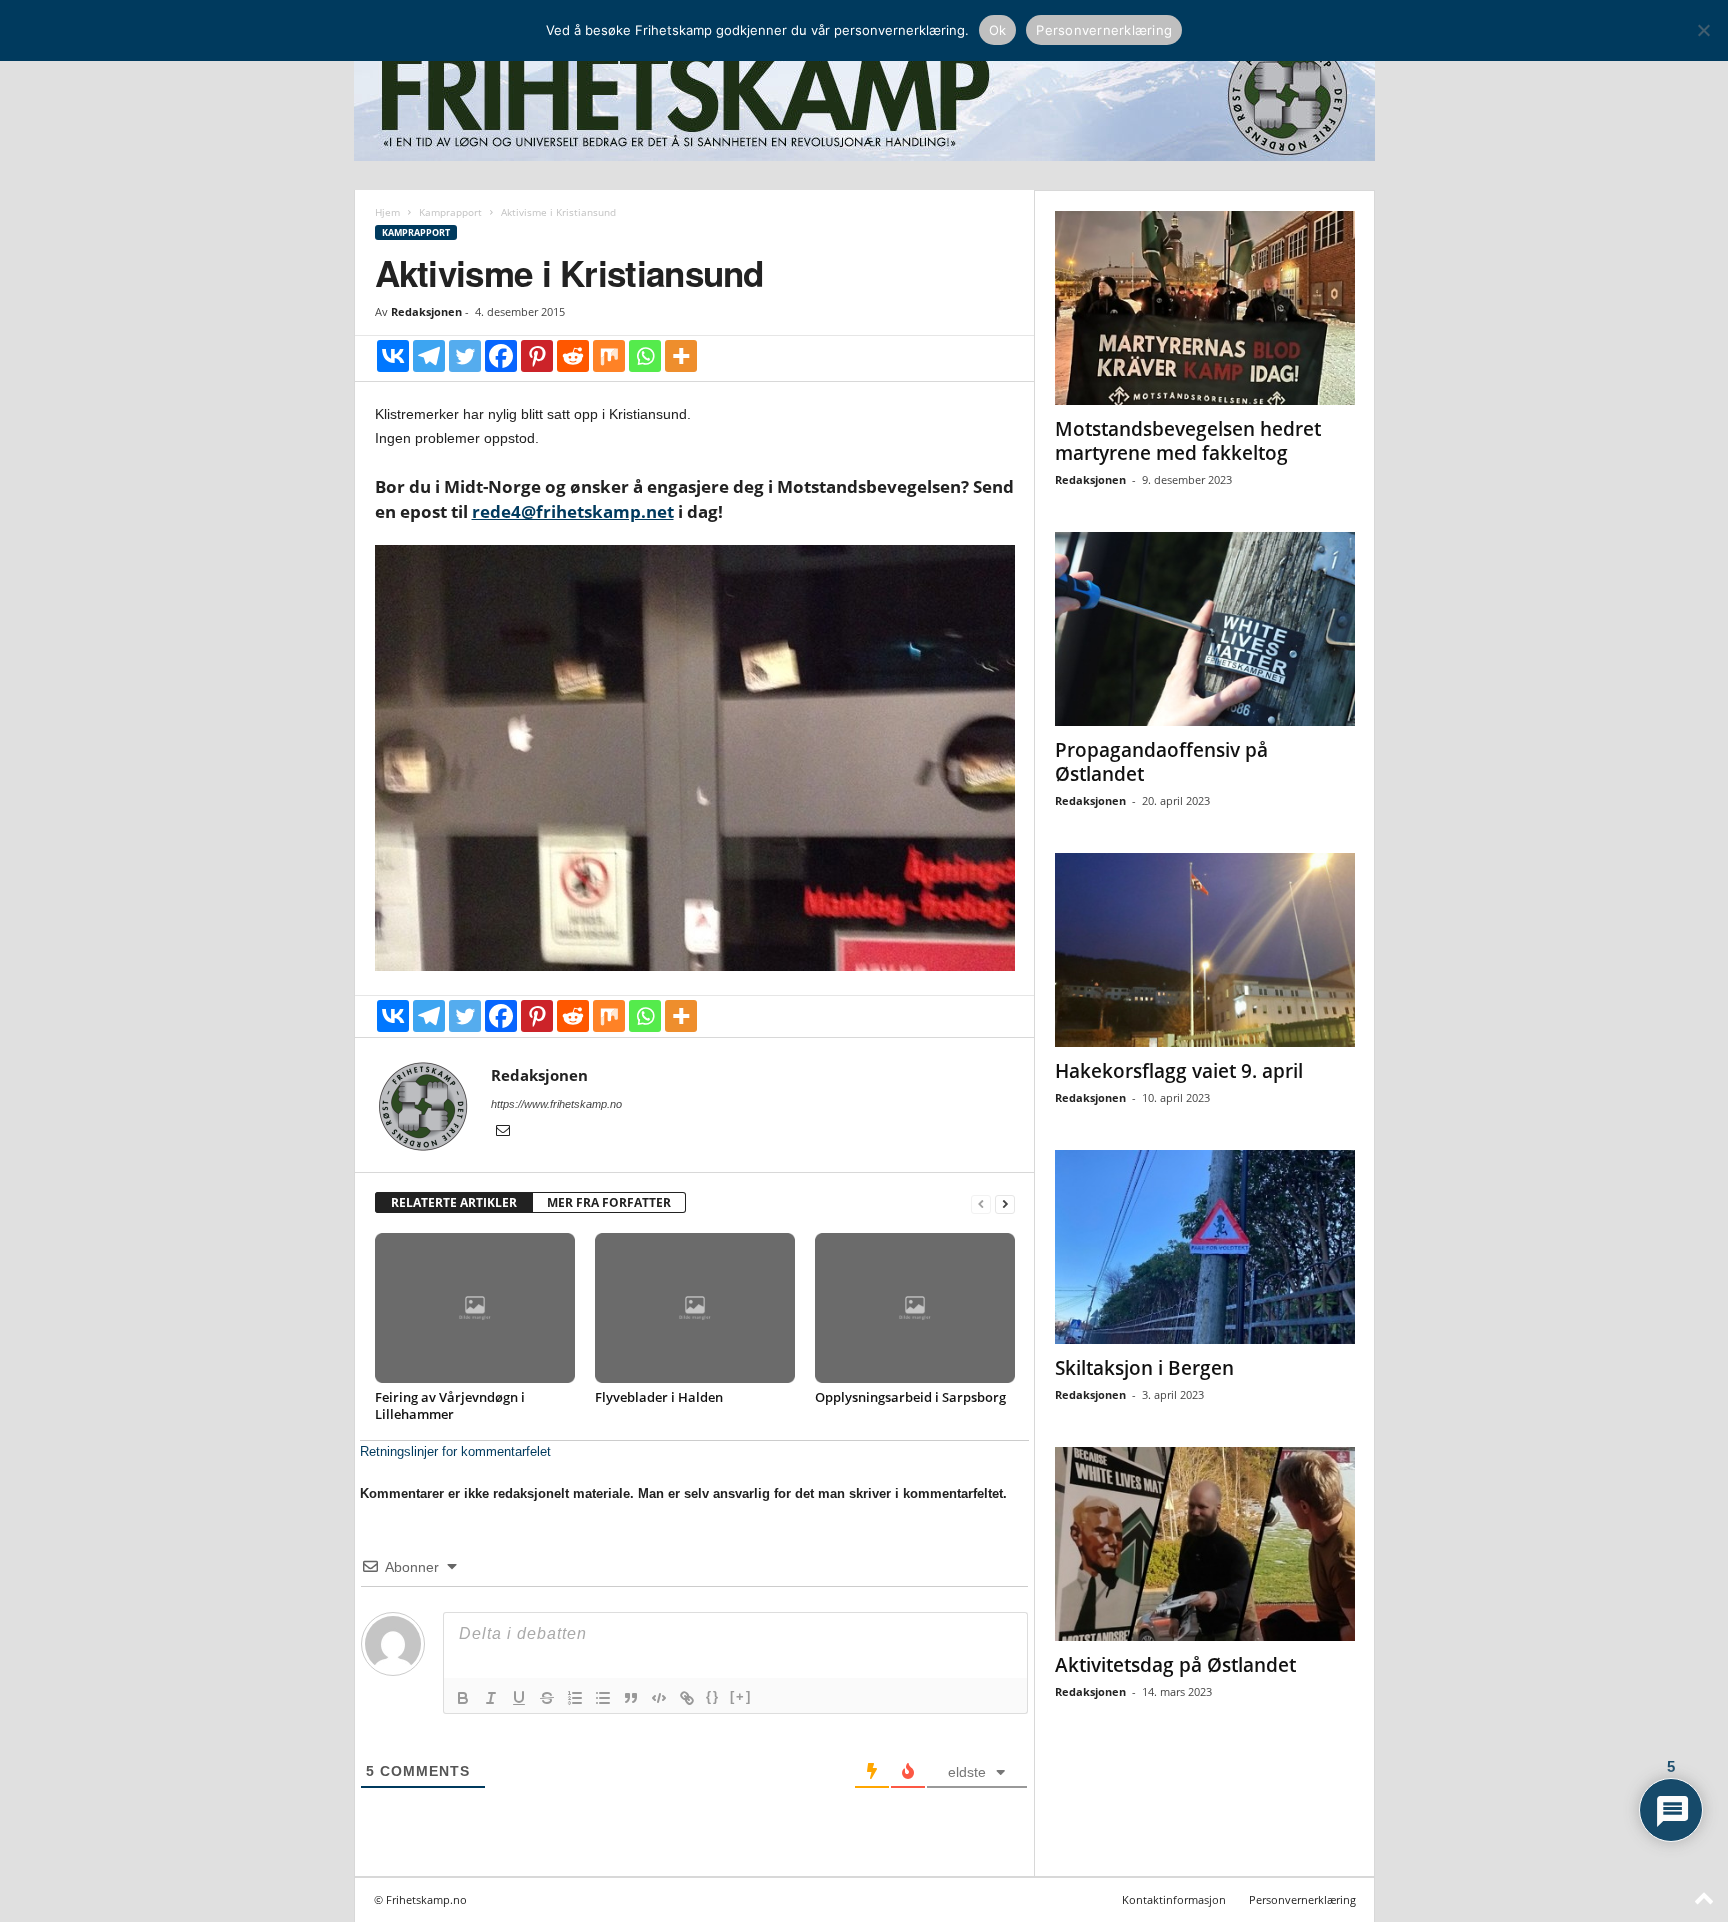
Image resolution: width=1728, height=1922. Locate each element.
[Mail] (503, 1132)
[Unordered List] (603, 1698)
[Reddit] (573, 356)
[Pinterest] (537, 356)
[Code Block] (659, 1698)
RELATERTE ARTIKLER (454, 1202)
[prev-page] (981, 1203)
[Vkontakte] (393, 356)
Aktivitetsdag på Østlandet (1175, 1665)
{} (713, 1696)
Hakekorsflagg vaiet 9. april (1179, 1071)
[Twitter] (465, 356)
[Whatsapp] (645, 356)
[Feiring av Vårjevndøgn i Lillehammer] (475, 1308)
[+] (741, 1696)
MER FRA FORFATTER (609, 1202)
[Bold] (463, 1698)
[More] (681, 356)
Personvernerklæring (1302, 1899)
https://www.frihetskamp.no (556, 1104)
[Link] (687, 1698)
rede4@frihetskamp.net (573, 511)
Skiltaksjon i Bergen (1144, 1368)
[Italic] (491, 1698)
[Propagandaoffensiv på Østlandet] (1205, 629)
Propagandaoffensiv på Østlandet (1161, 762)
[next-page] (1005, 1203)
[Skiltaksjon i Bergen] (1205, 1247)
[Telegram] (429, 356)
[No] (1703, 30)
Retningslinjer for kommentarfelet (455, 1451)
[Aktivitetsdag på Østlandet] (1205, 1544)
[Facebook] (501, 356)
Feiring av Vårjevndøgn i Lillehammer (450, 1405)
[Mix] (609, 356)
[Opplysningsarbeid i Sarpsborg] (915, 1308)
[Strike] (547, 1698)
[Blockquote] (631, 1698)
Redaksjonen (426, 311)
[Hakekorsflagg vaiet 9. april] (1205, 950)
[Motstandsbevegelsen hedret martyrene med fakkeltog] (1205, 308)
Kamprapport (450, 212)
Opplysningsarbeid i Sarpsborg (910, 1397)
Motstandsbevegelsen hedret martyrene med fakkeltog (1188, 441)
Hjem (387, 212)
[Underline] (519, 1698)
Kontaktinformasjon (1174, 1899)
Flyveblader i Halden (659, 1397)
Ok (998, 30)
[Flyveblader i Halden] (695, 1308)
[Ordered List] (575, 1698)
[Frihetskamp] (864, 95)
